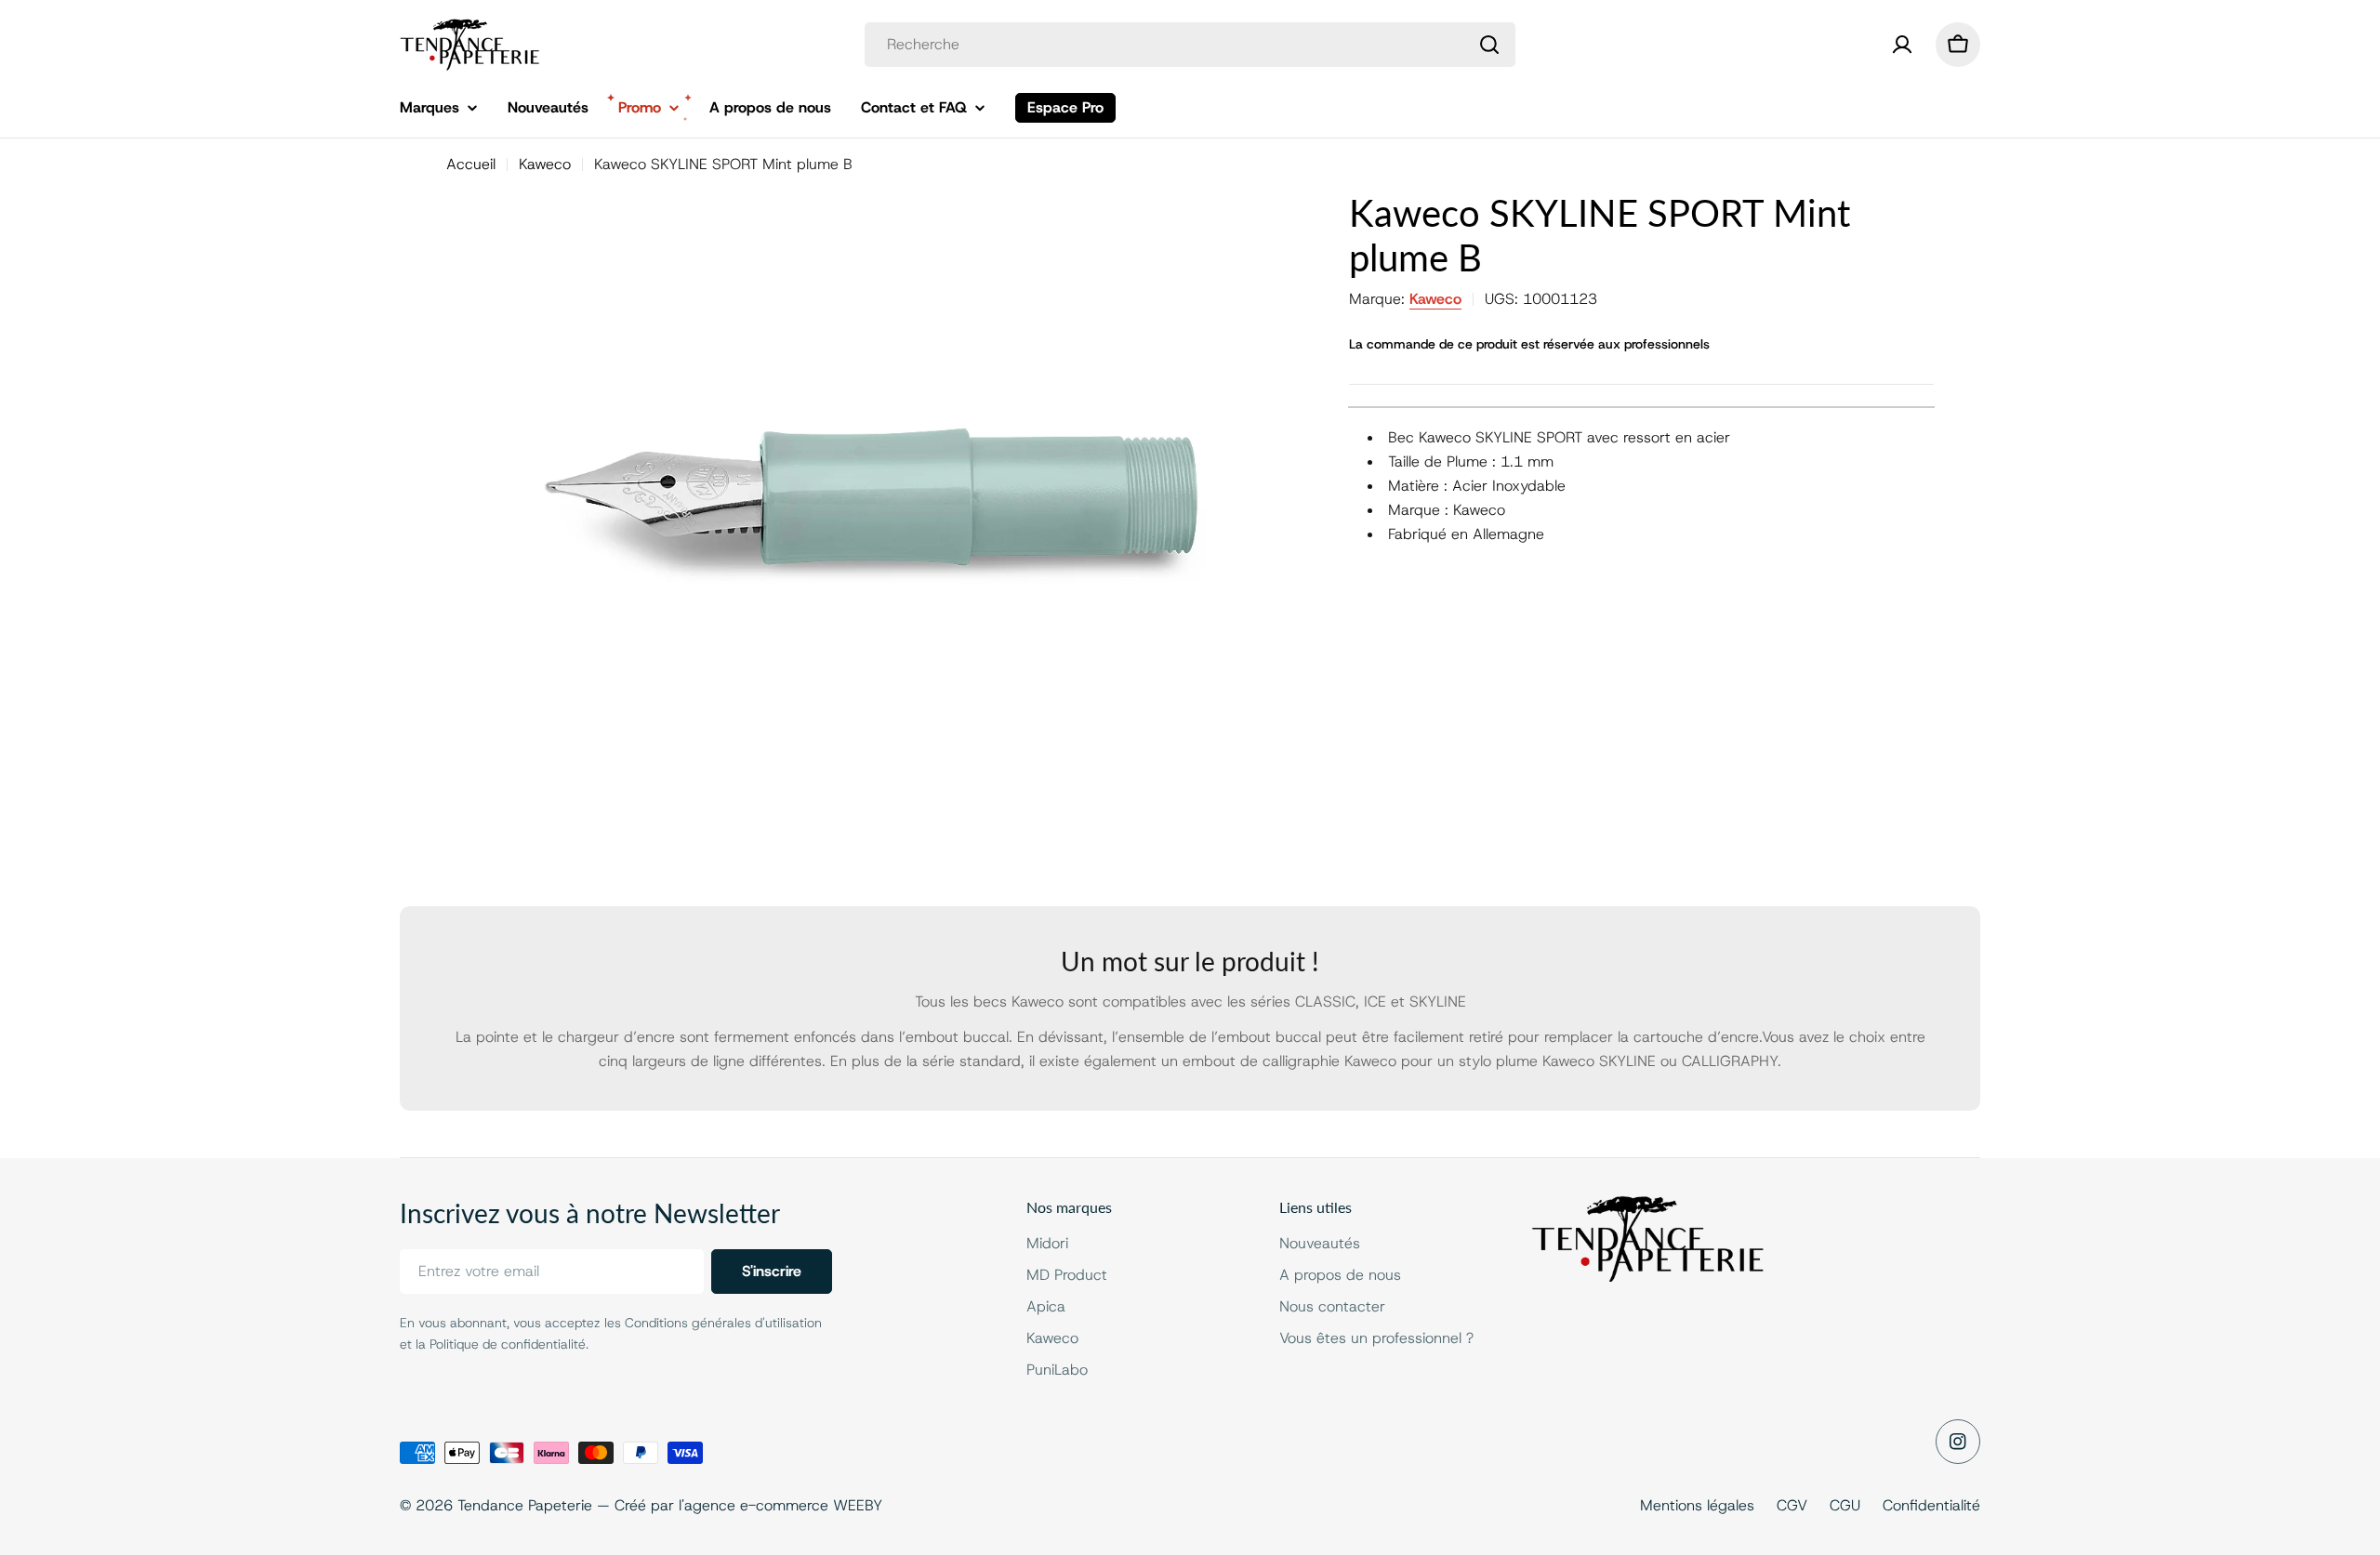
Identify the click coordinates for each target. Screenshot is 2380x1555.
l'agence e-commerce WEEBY (780, 1505)
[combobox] (1190, 45)
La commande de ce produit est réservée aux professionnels (1529, 344)
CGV (1792, 1505)
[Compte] (1902, 45)
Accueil (471, 164)
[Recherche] (1489, 45)
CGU (1845, 1505)
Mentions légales (1697, 1505)
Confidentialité (1931, 1505)
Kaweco (545, 164)
